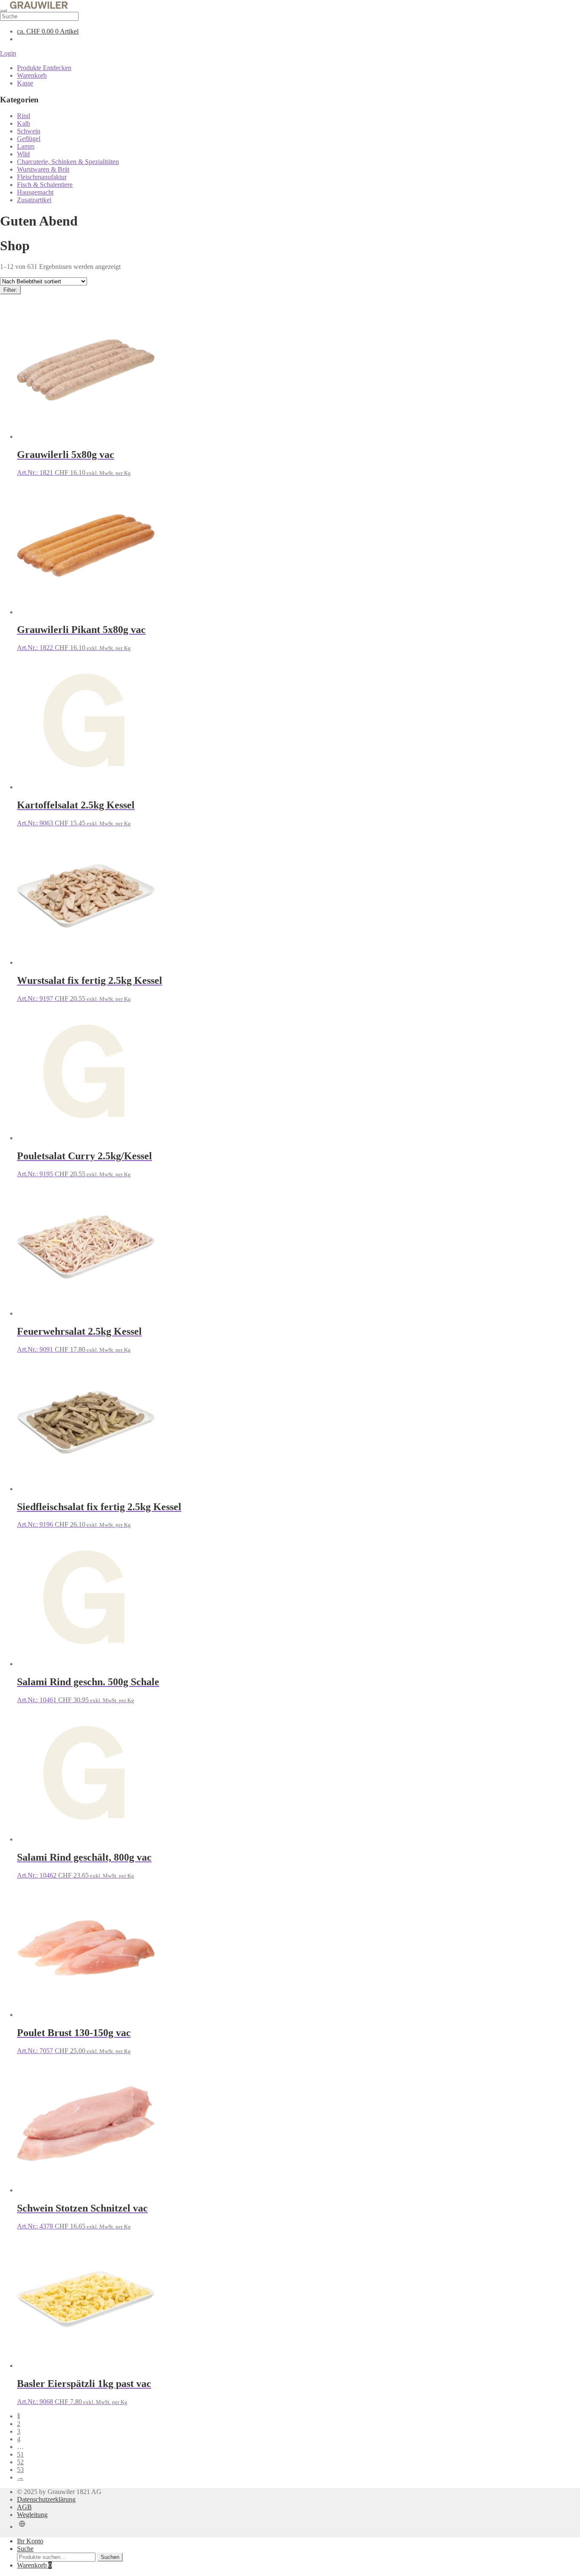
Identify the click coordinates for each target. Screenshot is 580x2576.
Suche (25, 2549)
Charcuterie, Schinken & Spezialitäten (68, 162)
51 (20, 2454)
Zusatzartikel (34, 200)
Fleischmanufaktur (42, 177)
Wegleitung (32, 2515)
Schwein (29, 131)
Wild (23, 154)
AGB (24, 2507)
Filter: (10, 290)
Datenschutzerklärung (46, 2499)
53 (20, 2470)
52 (20, 2462)
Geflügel (29, 139)
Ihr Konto (30, 2541)
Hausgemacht (35, 192)
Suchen (110, 2557)
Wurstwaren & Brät (43, 169)
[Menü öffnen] (3, 10)
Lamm (26, 146)
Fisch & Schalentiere (45, 185)
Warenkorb (32, 75)
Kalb (24, 123)
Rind (24, 116)
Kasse (25, 83)
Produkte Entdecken (44, 68)
